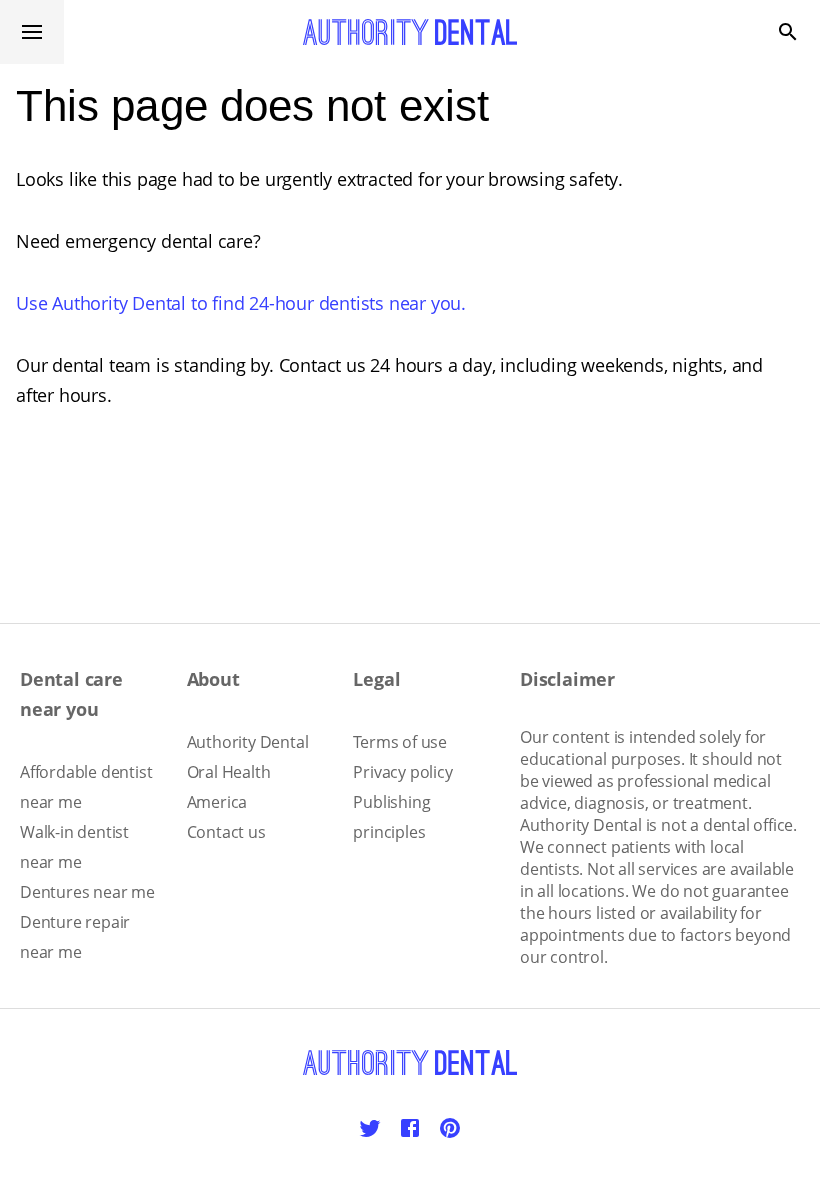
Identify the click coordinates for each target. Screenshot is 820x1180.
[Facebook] (410, 1128)
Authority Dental (248, 742)
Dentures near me (87, 892)
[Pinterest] (450, 1128)
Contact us (226, 832)
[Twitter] (370, 1128)
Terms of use (400, 742)
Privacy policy (402, 772)
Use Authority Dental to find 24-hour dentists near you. (241, 303)
